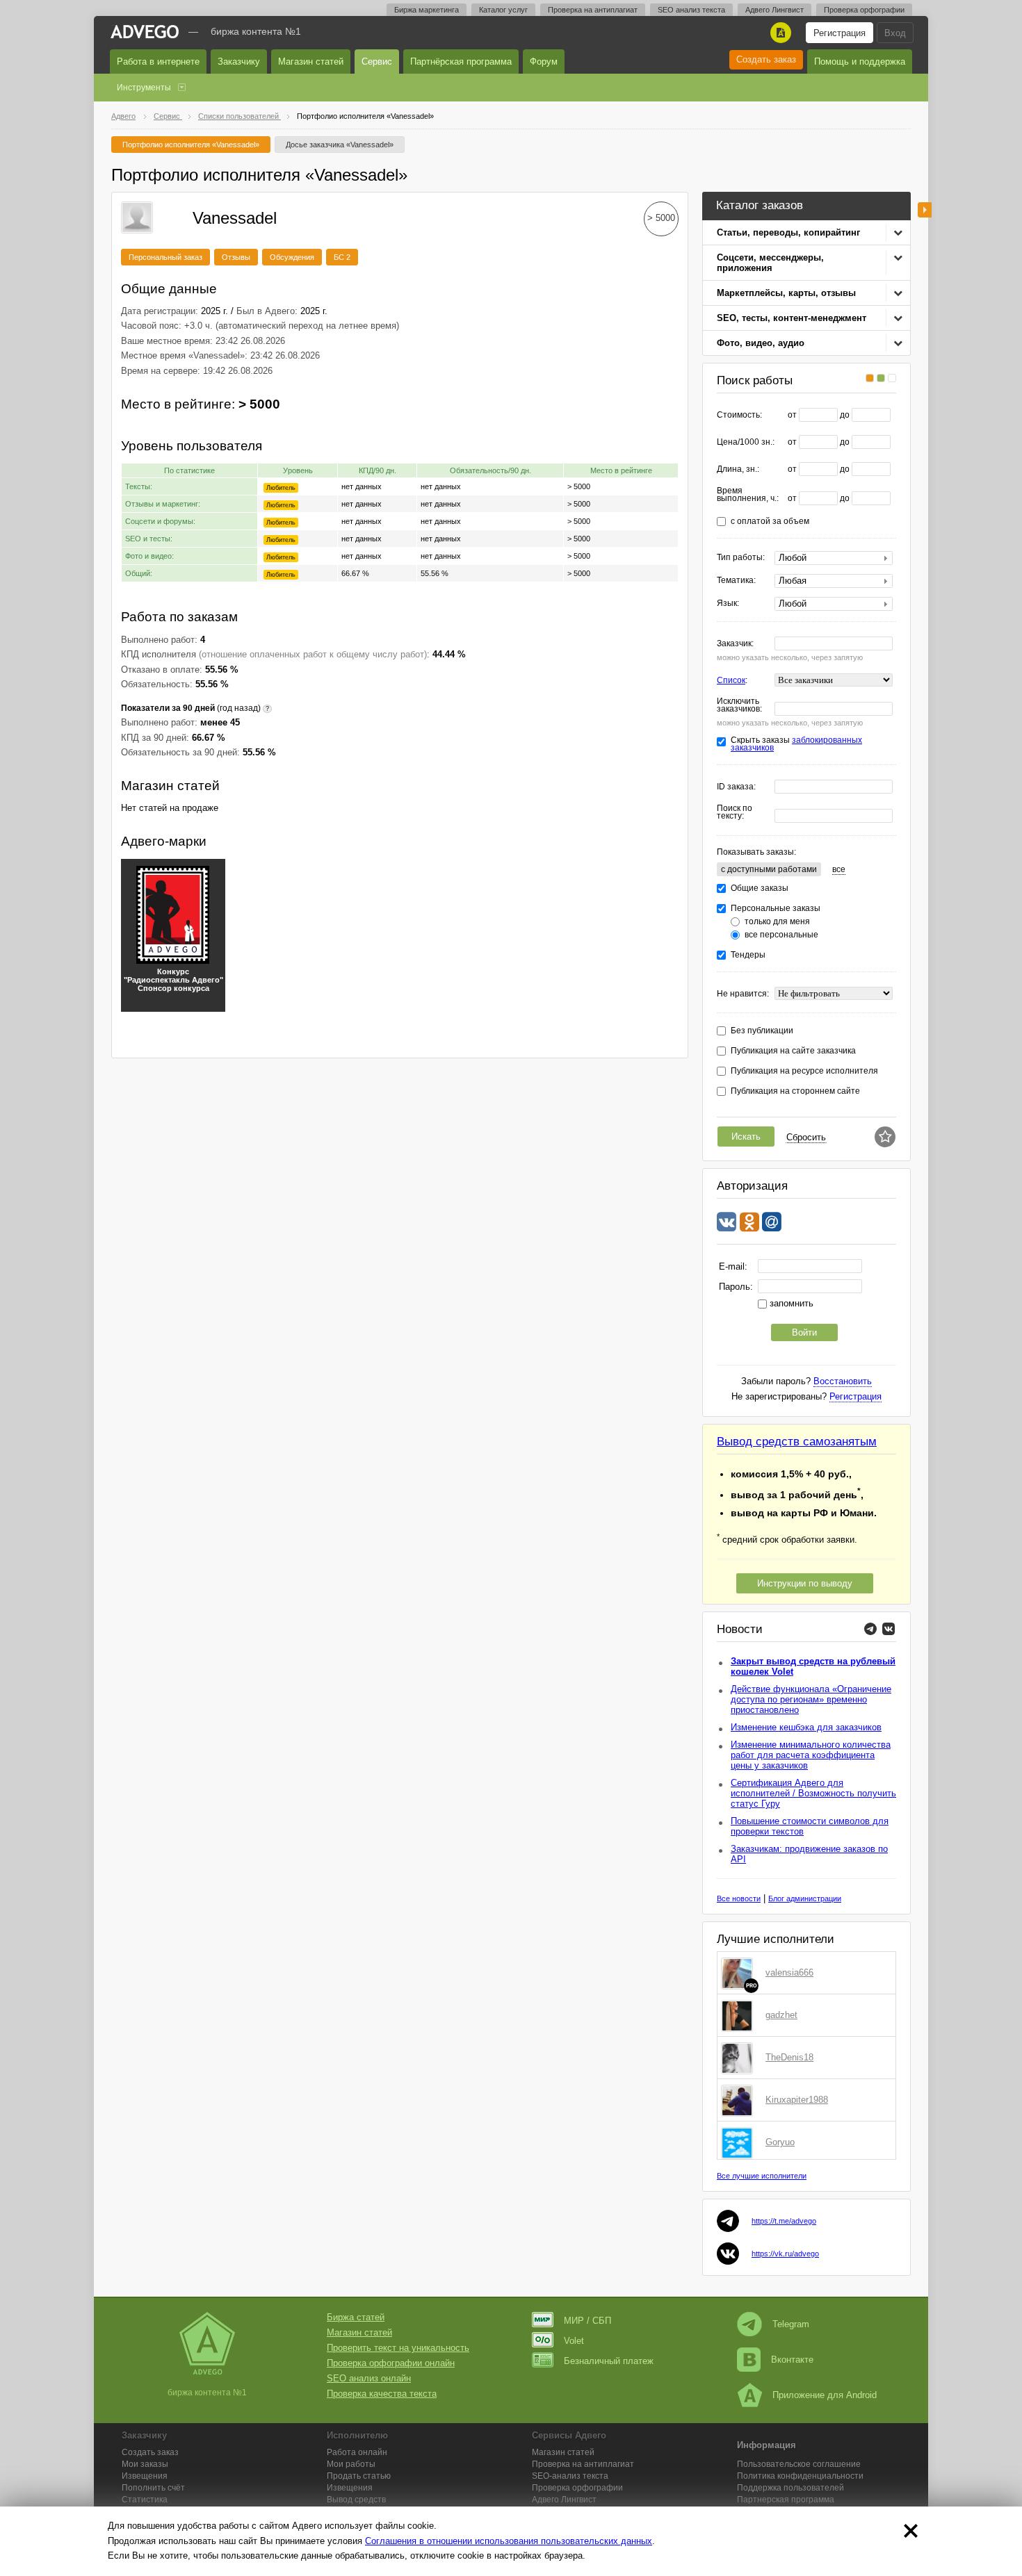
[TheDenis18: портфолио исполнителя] (740, 2058)
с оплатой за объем (770, 522)
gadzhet (781, 2015)
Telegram (791, 2324)
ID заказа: (736, 787)
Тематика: (736, 581)
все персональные (781, 935)
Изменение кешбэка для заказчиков (806, 1727)
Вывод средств (356, 2500)
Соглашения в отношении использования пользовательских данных (509, 2541)
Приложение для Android (825, 2395)
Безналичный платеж (609, 2361)
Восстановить (843, 1381)
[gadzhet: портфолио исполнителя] (740, 2015)
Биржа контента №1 (256, 31)
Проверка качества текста (382, 2394)
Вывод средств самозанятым (797, 1442)
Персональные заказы (776, 909)
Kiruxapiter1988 (797, 2100)
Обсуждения (292, 257)
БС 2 (342, 257)
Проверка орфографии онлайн (391, 2363)
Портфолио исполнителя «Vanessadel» (191, 145)
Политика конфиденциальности (800, 2476)
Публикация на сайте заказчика (793, 1051)
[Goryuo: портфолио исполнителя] (740, 2142)
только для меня (777, 922)
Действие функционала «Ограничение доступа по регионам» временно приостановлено (811, 1699)
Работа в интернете (158, 61)
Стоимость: (739, 415)
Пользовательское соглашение (799, 2464)
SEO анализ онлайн (369, 2378)
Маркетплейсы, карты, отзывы (786, 293)
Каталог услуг (503, 10)
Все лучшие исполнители (762, 2176)
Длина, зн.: (738, 469)
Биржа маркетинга (427, 10)
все (839, 869)
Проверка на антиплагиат (593, 10)
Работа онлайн (357, 2452)
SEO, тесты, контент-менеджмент (792, 318)
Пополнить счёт (153, 2488)
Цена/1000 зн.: (746, 442)
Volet (574, 2341)
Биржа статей (356, 2317)
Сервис (377, 61)
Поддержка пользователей (790, 2488)
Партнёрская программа (461, 61)
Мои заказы (145, 2464)
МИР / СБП (587, 2321)
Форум (544, 61)
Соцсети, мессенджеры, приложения (770, 263)
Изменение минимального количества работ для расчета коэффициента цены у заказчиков (811, 1755)
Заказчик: (735, 644)
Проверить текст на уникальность (398, 2348)
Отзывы (236, 257)
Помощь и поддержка (860, 61)
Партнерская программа (786, 2500)
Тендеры (748, 955)
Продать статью (359, 2476)
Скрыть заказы (796, 744)
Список (731, 680)
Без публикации (762, 1031)
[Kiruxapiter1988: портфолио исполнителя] (740, 2100)
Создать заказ (766, 59)
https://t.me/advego (784, 2221)
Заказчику (239, 61)
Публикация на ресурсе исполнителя (804, 1071)
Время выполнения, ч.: (748, 495)
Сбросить (806, 1137)
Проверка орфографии (864, 10)
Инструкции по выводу (805, 1583)
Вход (895, 33)
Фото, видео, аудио (761, 343)
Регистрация (839, 33)
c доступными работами (769, 869)
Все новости (739, 1898)
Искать (746, 1137)
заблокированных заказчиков (796, 744)
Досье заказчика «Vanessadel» (340, 145)
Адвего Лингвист (774, 10)
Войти (804, 1332)
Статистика (145, 2500)
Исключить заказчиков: (739, 705)
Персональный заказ (165, 257)
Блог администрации (805, 1898)
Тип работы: (741, 558)
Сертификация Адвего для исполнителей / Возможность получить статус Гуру (813, 1793)
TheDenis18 (789, 2057)
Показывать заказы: (756, 852)
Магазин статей (311, 61)
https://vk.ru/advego (785, 2254)
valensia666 (789, 1972)
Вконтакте (792, 2360)
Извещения (145, 2476)
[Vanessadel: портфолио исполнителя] (137, 216)
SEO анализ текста (691, 10)
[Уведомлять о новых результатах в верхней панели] (885, 1137)
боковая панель (925, 210)
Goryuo (780, 2142)
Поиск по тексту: (735, 812)
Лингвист (564, 2500)
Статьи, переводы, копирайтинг (788, 232)
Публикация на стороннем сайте (795, 1091)
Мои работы (351, 2464)
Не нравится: (743, 994)
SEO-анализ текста (570, 2476)
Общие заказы (760, 888)
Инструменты (144, 88)
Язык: (728, 604)
